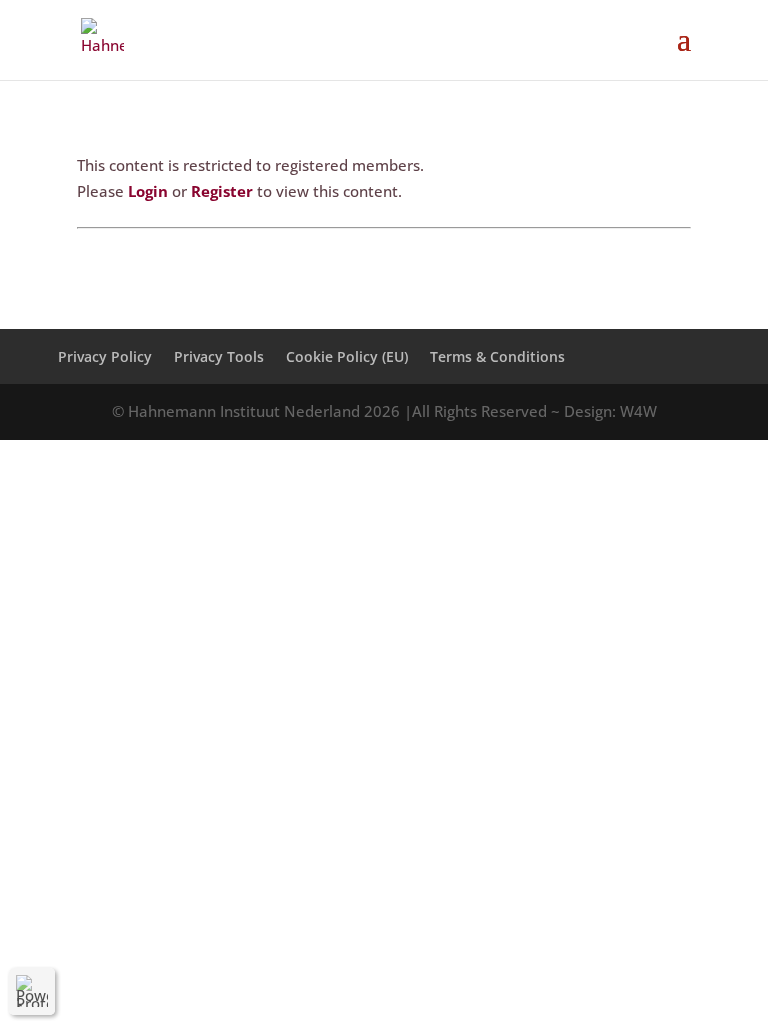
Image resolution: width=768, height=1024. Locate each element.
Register (222, 191)
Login (148, 191)
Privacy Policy (105, 356)
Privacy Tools (219, 356)
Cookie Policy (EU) (347, 356)
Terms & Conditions (497, 356)
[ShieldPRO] (32, 991)
